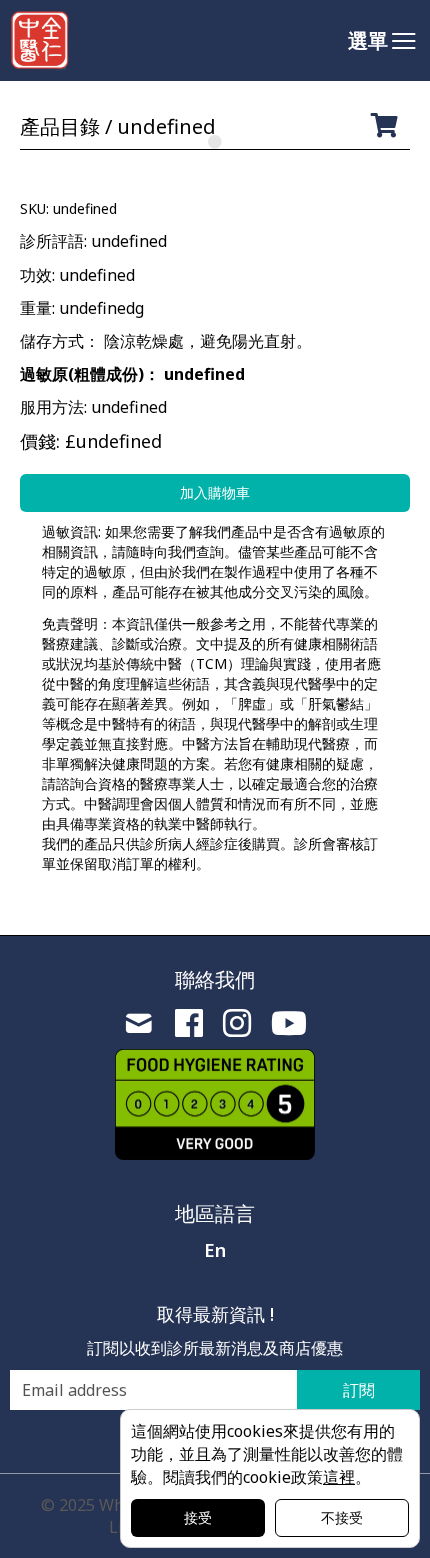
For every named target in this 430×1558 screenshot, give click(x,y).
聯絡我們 (215, 979)
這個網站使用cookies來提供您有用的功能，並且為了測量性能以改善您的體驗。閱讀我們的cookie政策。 (267, 1454)
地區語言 (215, 1213)
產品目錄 (60, 126)
